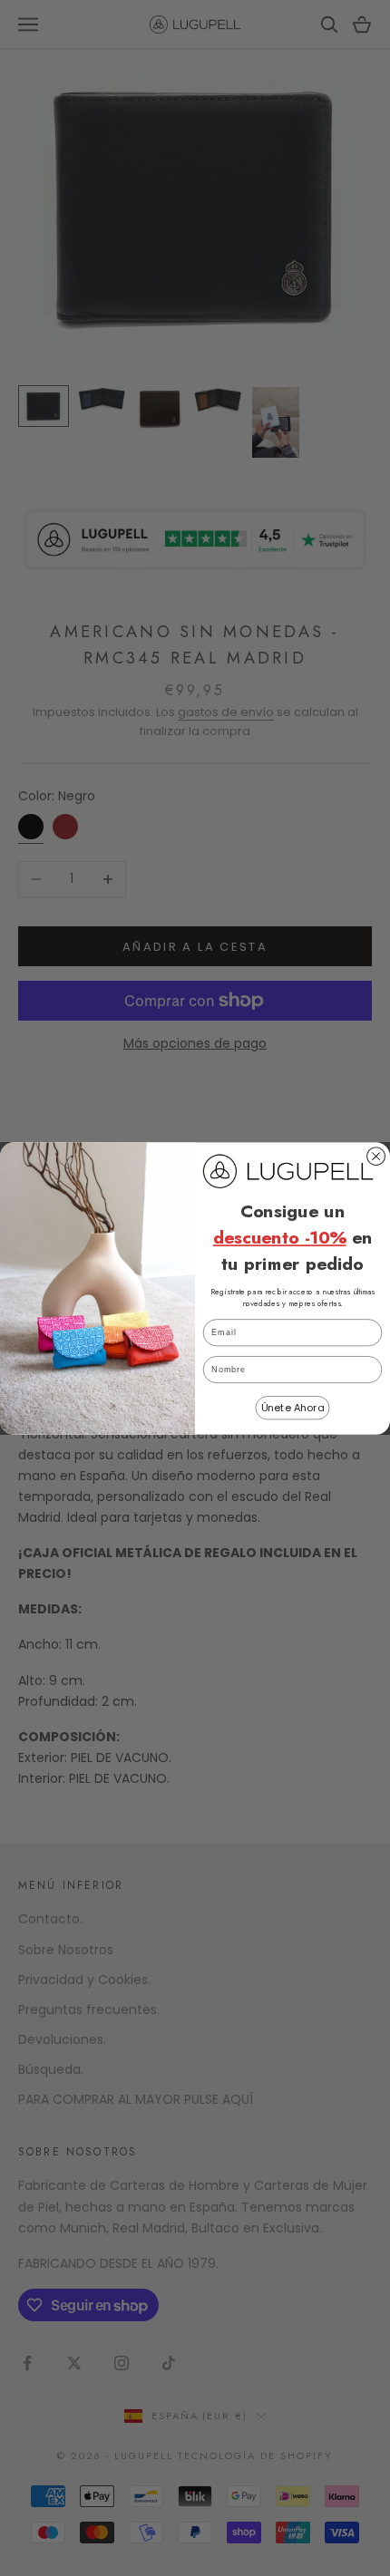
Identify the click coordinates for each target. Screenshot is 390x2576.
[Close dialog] (376, 1156)
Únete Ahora (292, 1407)
